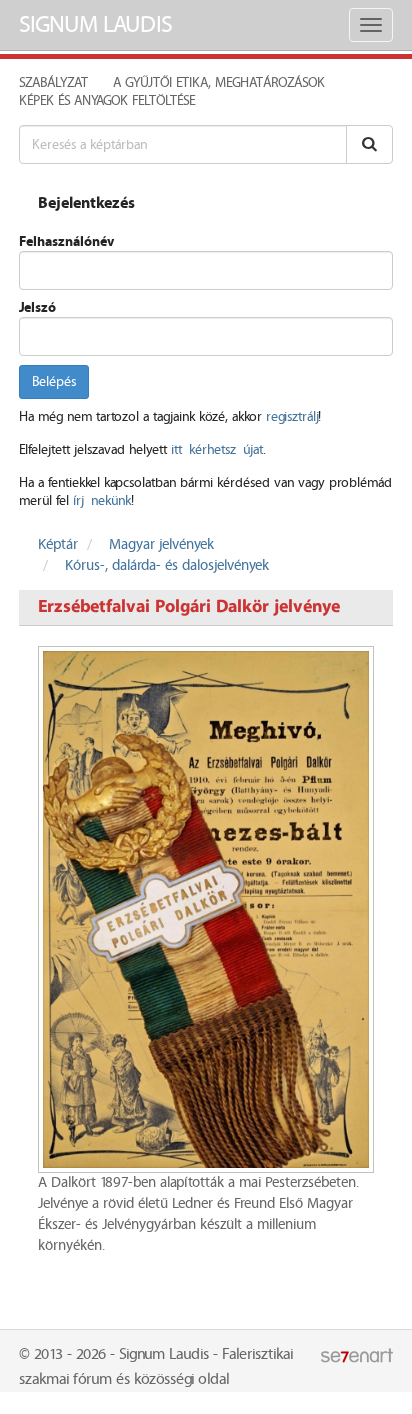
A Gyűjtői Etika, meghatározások (219, 83)
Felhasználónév (66, 242)
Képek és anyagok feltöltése (107, 101)
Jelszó (37, 308)
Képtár (58, 545)
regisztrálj (292, 417)
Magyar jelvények (161, 545)
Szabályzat (53, 83)
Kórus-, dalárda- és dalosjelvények (167, 566)
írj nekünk (102, 501)
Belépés (54, 382)
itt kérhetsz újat (217, 450)
